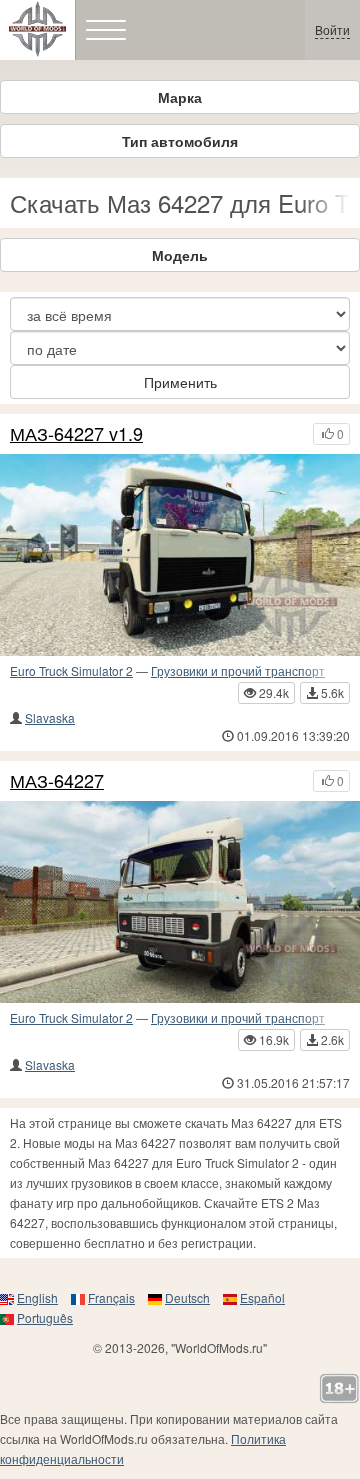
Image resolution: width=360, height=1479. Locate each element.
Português (45, 1317)
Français (111, 1297)
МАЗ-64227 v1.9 (76, 434)
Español (262, 1297)
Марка (180, 97)
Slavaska (50, 717)
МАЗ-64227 (57, 781)
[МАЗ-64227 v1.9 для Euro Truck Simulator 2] (180, 555)
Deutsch (187, 1297)
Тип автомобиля (180, 141)
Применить (180, 382)
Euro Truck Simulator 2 (71, 670)
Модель (180, 255)
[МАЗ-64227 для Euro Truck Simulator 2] (180, 902)
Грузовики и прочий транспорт (238, 670)
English (37, 1297)
